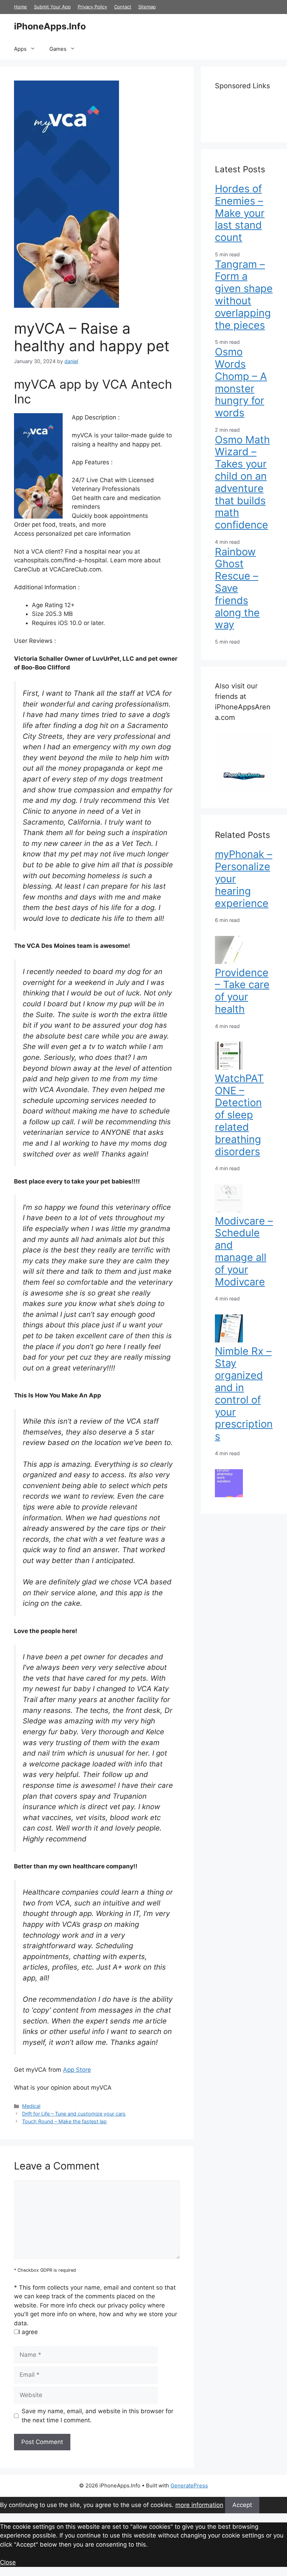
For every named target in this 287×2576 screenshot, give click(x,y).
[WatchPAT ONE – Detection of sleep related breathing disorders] (229, 1210)
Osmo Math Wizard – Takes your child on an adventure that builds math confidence (242, 482)
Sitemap (147, 7)
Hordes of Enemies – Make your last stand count (240, 213)
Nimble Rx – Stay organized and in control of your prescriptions (244, 1394)
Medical (31, 2106)
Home (20, 7)
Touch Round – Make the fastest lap (64, 2121)
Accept (242, 2505)
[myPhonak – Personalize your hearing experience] (229, 962)
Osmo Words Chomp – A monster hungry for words (241, 382)
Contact (123, 7)
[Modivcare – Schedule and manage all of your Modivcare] (229, 1340)
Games (58, 49)
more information (199, 2505)
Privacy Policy (92, 7)
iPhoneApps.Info (50, 26)
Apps (20, 49)
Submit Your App (52, 7)
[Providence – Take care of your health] (229, 1068)
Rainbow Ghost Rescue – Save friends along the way (237, 588)
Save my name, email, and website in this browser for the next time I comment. (97, 2416)
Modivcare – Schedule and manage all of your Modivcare (244, 1251)
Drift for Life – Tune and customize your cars (74, 2114)
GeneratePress (189, 2485)
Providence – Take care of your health (242, 991)
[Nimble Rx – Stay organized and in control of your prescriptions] (229, 1495)
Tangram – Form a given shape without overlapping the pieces (244, 295)
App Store (77, 2070)
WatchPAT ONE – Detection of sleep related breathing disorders (239, 1115)
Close (8, 2562)
